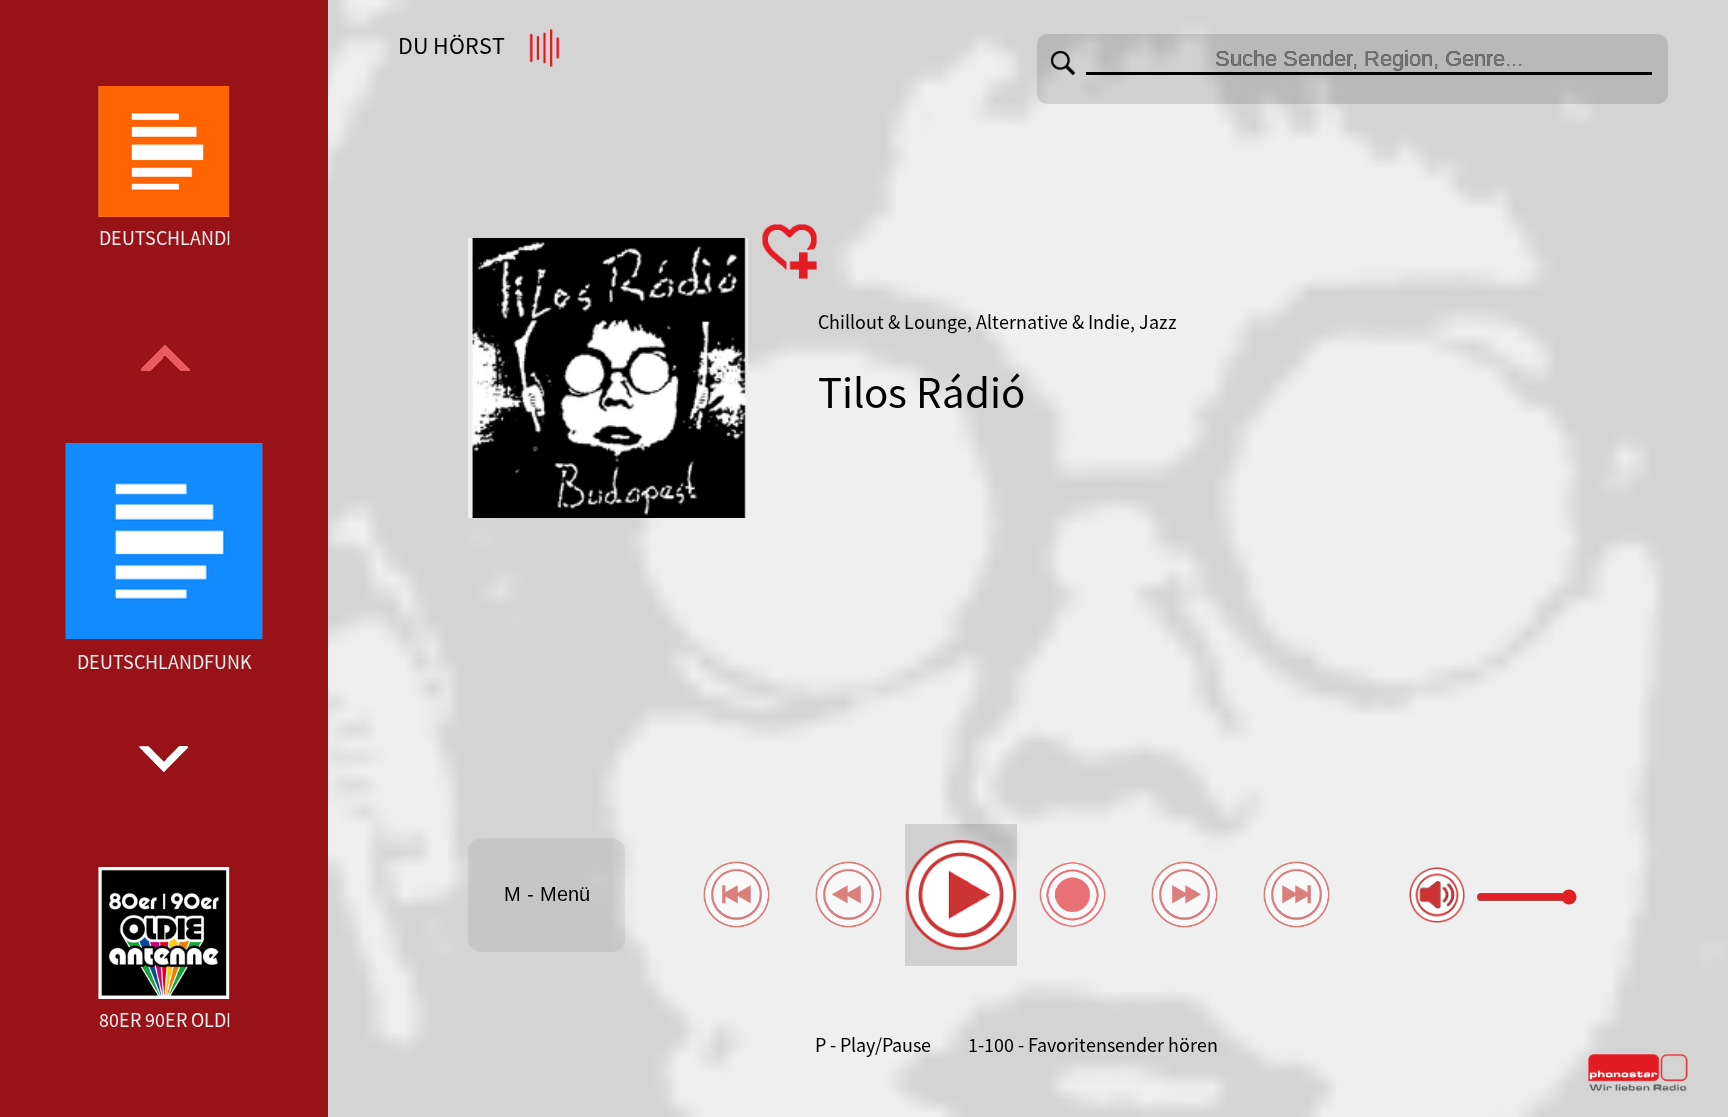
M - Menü (547, 894)
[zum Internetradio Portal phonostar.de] (1638, 1087)
